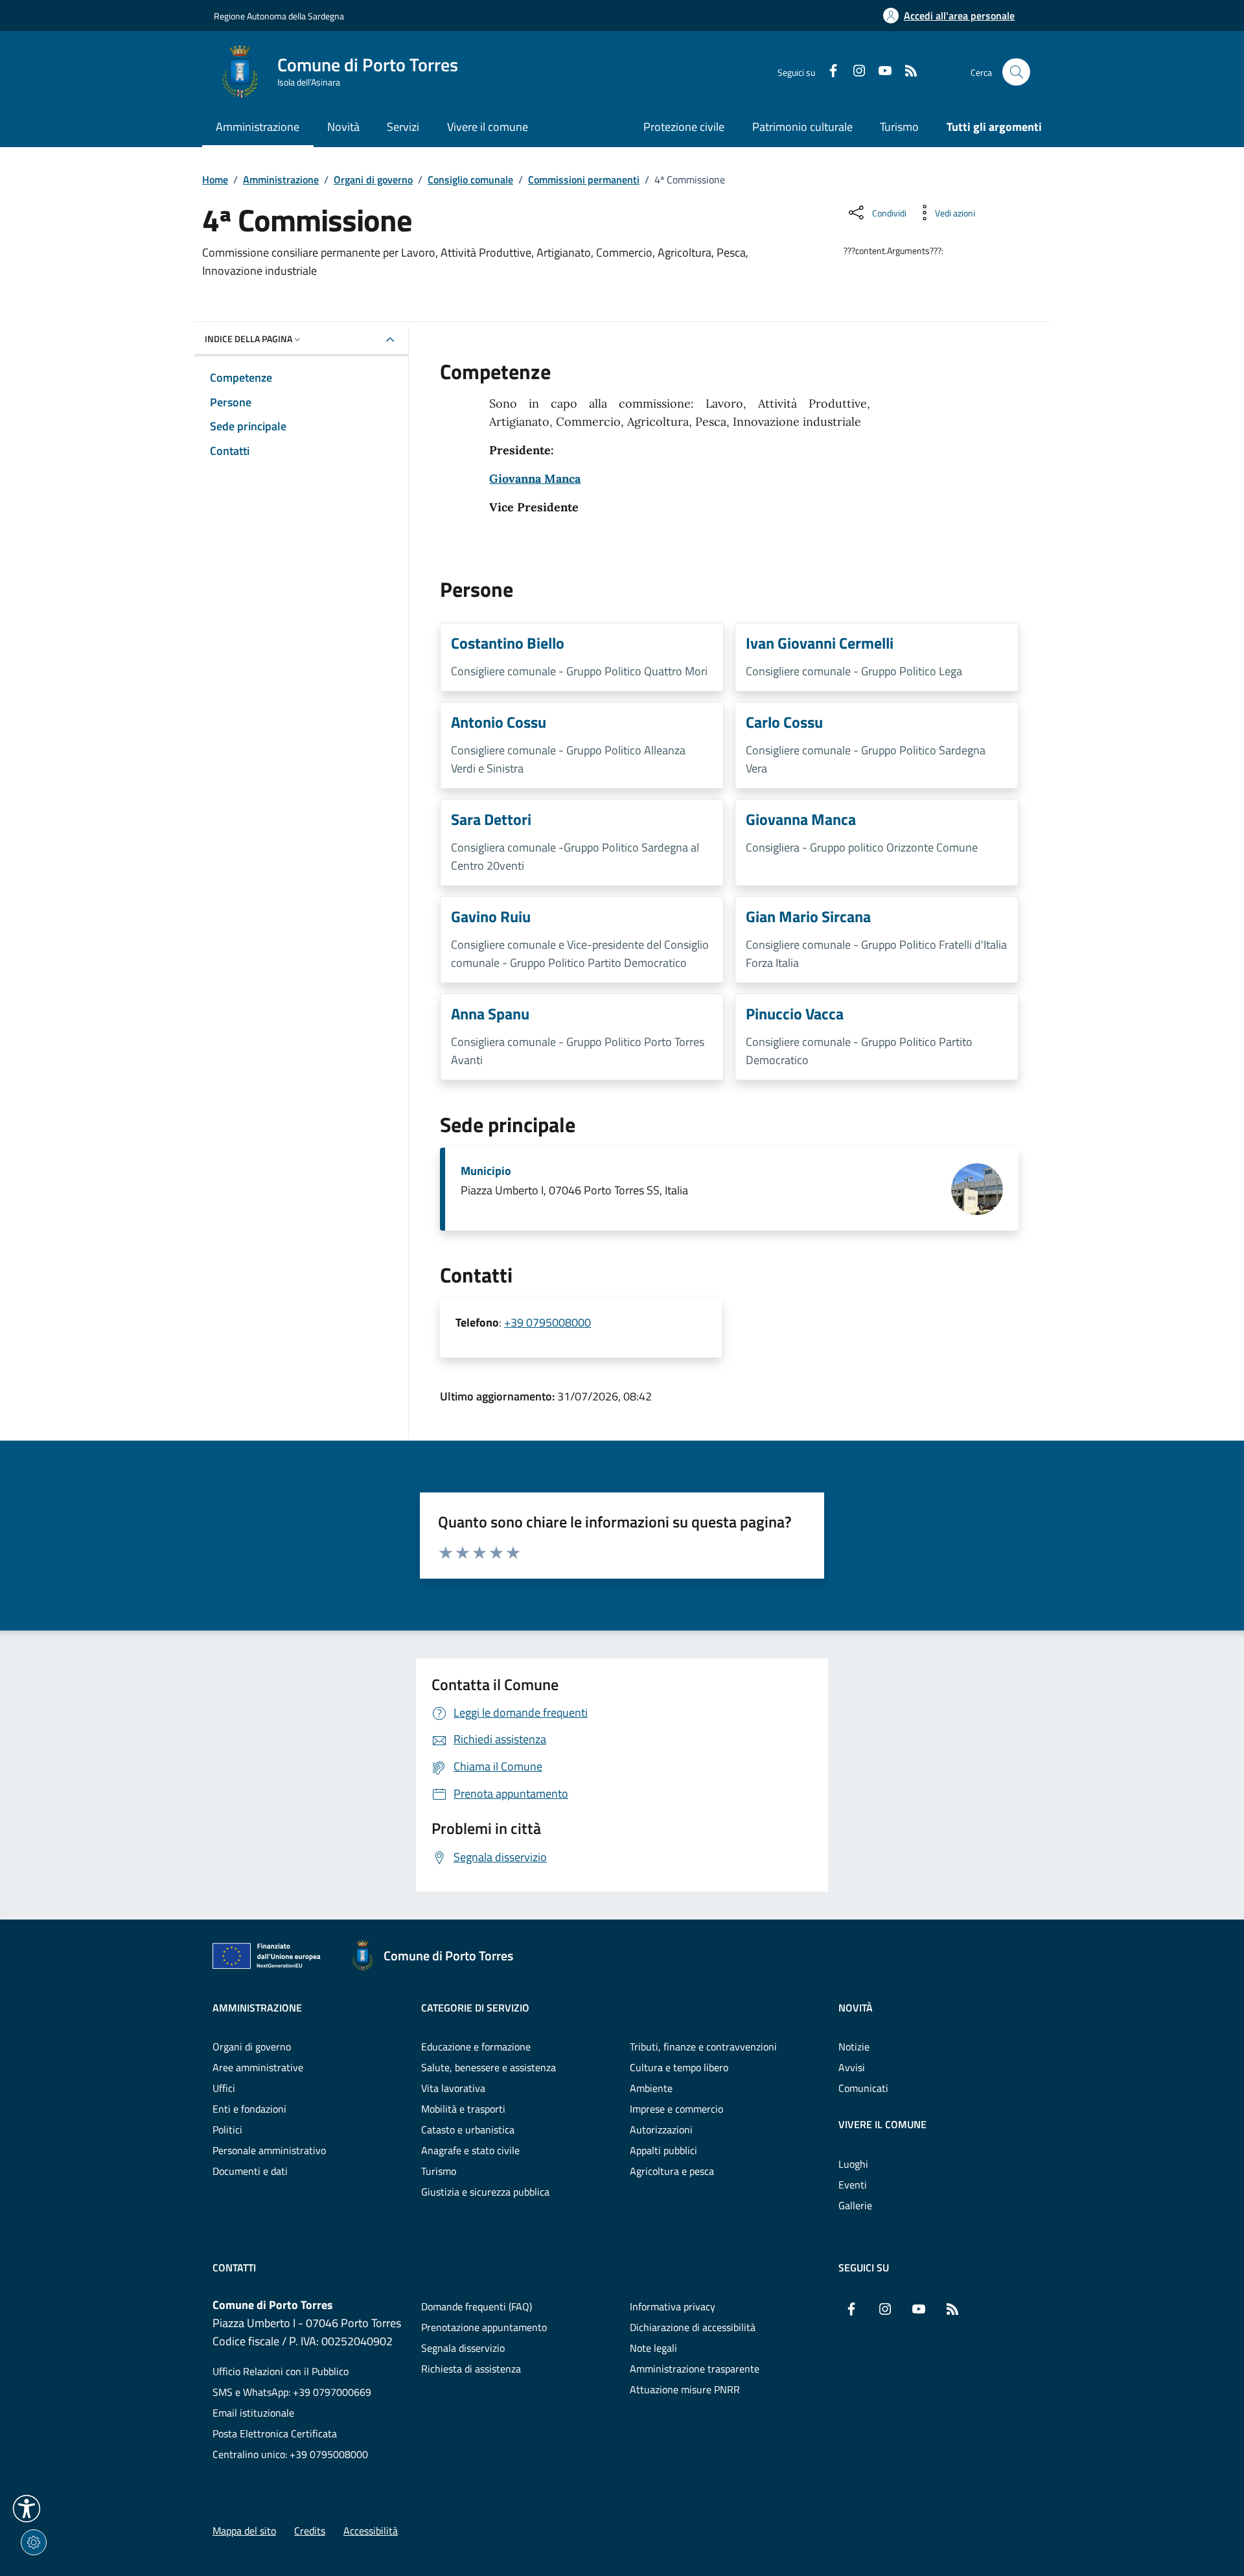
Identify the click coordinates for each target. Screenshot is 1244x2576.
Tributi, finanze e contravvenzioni (703, 2047)
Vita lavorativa (453, 2088)
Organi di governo (373, 180)
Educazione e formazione (476, 2047)
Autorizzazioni (661, 2129)
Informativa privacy (673, 2306)
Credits (310, 2531)
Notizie (854, 2047)
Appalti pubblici (663, 2150)
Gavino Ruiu (491, 916)
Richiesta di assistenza (471, 2369)
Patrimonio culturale (802, 127)
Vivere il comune (882, 2124)
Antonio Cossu (499, 722)
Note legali (653, 2348)
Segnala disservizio (463, 2348)
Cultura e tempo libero (679, 2067)
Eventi (853, 2185)
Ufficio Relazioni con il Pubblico (281, 2371)
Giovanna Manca (535, 479)
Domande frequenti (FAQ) (477, 2306)
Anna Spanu (490, 1014)
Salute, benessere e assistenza (489, 2067)
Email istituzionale (253, 2413)
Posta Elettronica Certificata (275, 2433)
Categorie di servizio (475, 2008)
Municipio (486, 1171)
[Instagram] (854, 72)
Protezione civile (684, 127)
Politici (227, 2129)
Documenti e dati (250, 2171)
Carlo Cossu (784, 722)
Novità (856, 2008)
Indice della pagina (248, 339)
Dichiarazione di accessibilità (693, 2327)
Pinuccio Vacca (795, 1014)
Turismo (899, 127)
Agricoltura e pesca (672, 2171)
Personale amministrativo (269, 2150)
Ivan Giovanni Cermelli (820, 643)
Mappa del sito (244, 2531)
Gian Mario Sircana (808, 916)
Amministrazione (281, 180)
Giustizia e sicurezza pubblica (485, 2192)
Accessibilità (371, 2531)
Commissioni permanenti (584, 180)
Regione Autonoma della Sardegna (279, 16)
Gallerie (855, 2205)
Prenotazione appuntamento (484, 2327)
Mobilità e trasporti (463, 2109)
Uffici (224, 2088)
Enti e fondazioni (249, 2109)
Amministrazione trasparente (695, 2369)
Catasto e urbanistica (468, 2129)
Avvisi (852, 2067)
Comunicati (863, 2088)
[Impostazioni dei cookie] (34, 2542)
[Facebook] (828, 72)
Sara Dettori (491, 819)
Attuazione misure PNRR (685, 2389)
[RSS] (906, 72)
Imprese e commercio (676, 2109)
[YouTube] (880, 72)
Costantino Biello (508, 643)
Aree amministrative (258, 2067)
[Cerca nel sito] (1016, 72)
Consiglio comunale (470, 180)
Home (215, 180)
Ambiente (651, 2088)
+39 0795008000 (547, 1322)
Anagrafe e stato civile (470, 2150)
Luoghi (853, 2164)
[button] (27, 2509)
